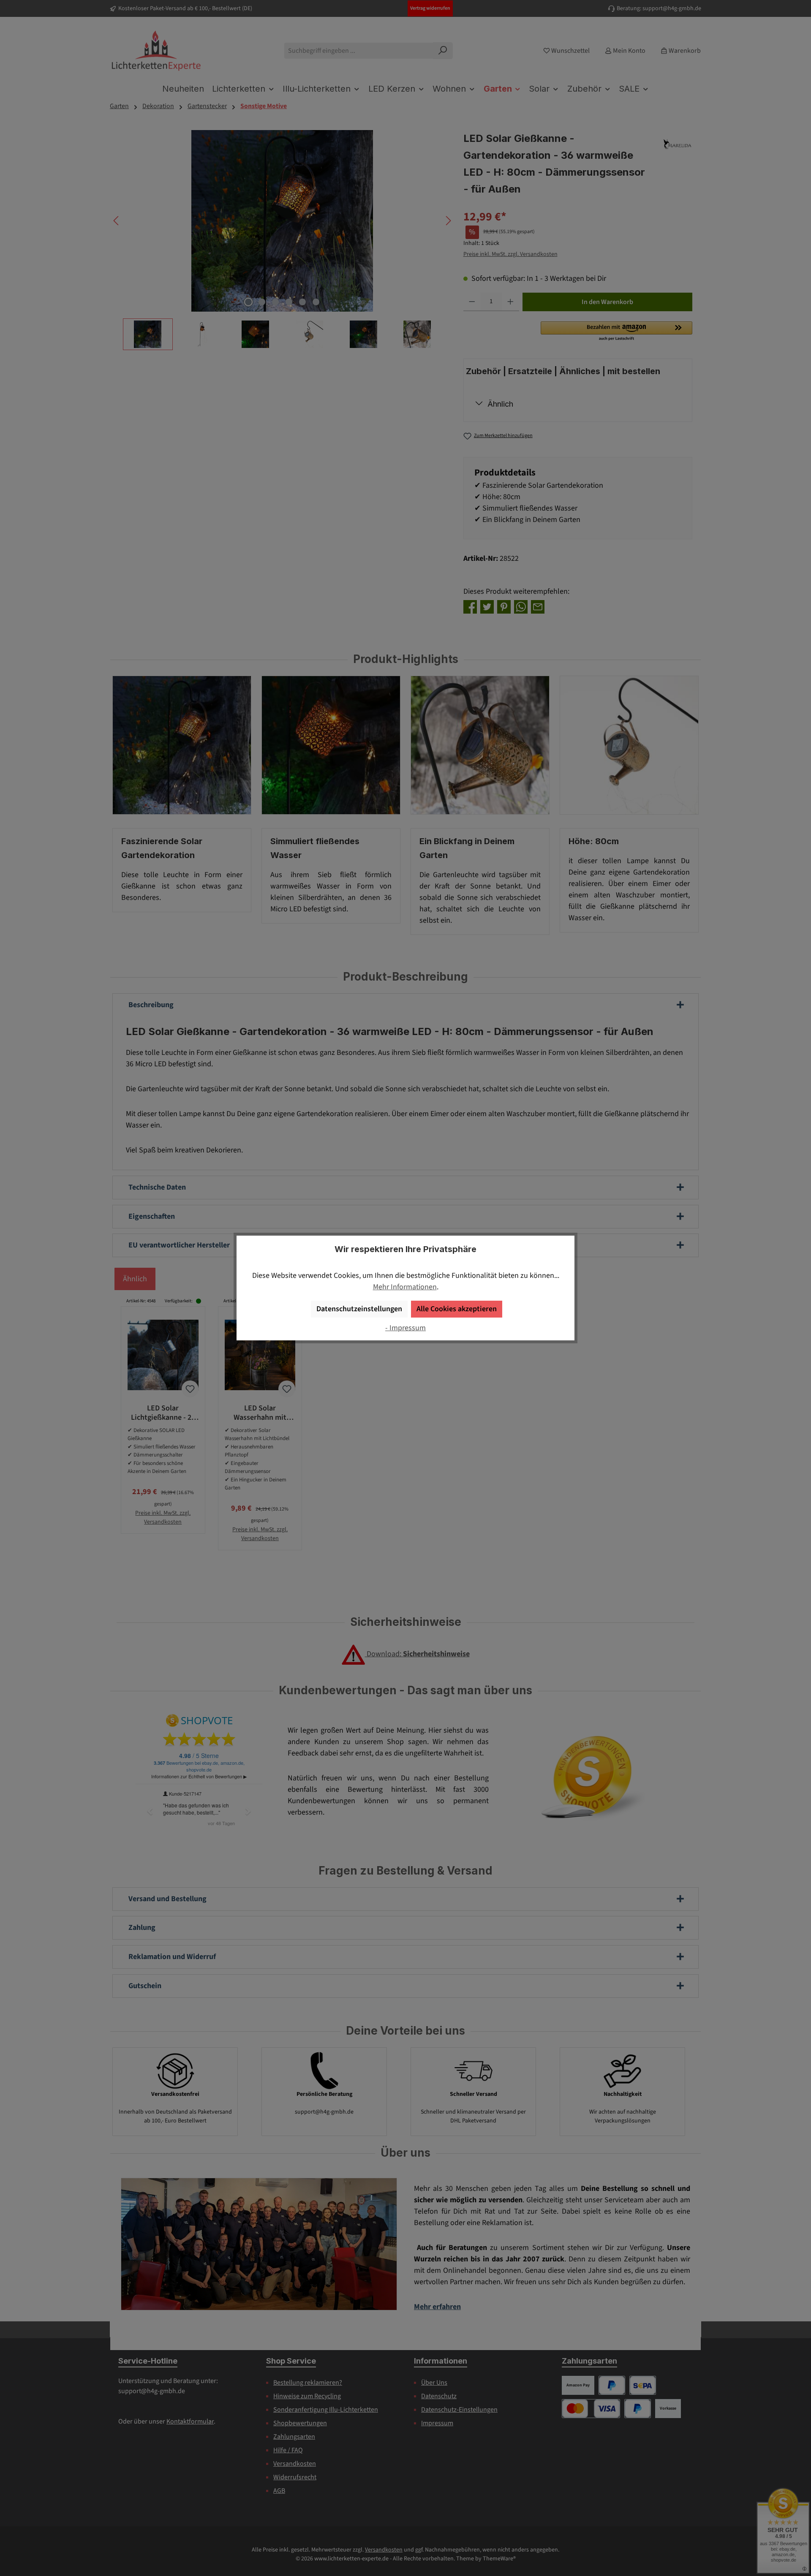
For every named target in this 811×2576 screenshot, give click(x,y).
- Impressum (405, 1328)
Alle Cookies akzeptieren (457, 1309)
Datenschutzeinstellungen (359, 1309)
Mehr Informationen (405, 1287)
